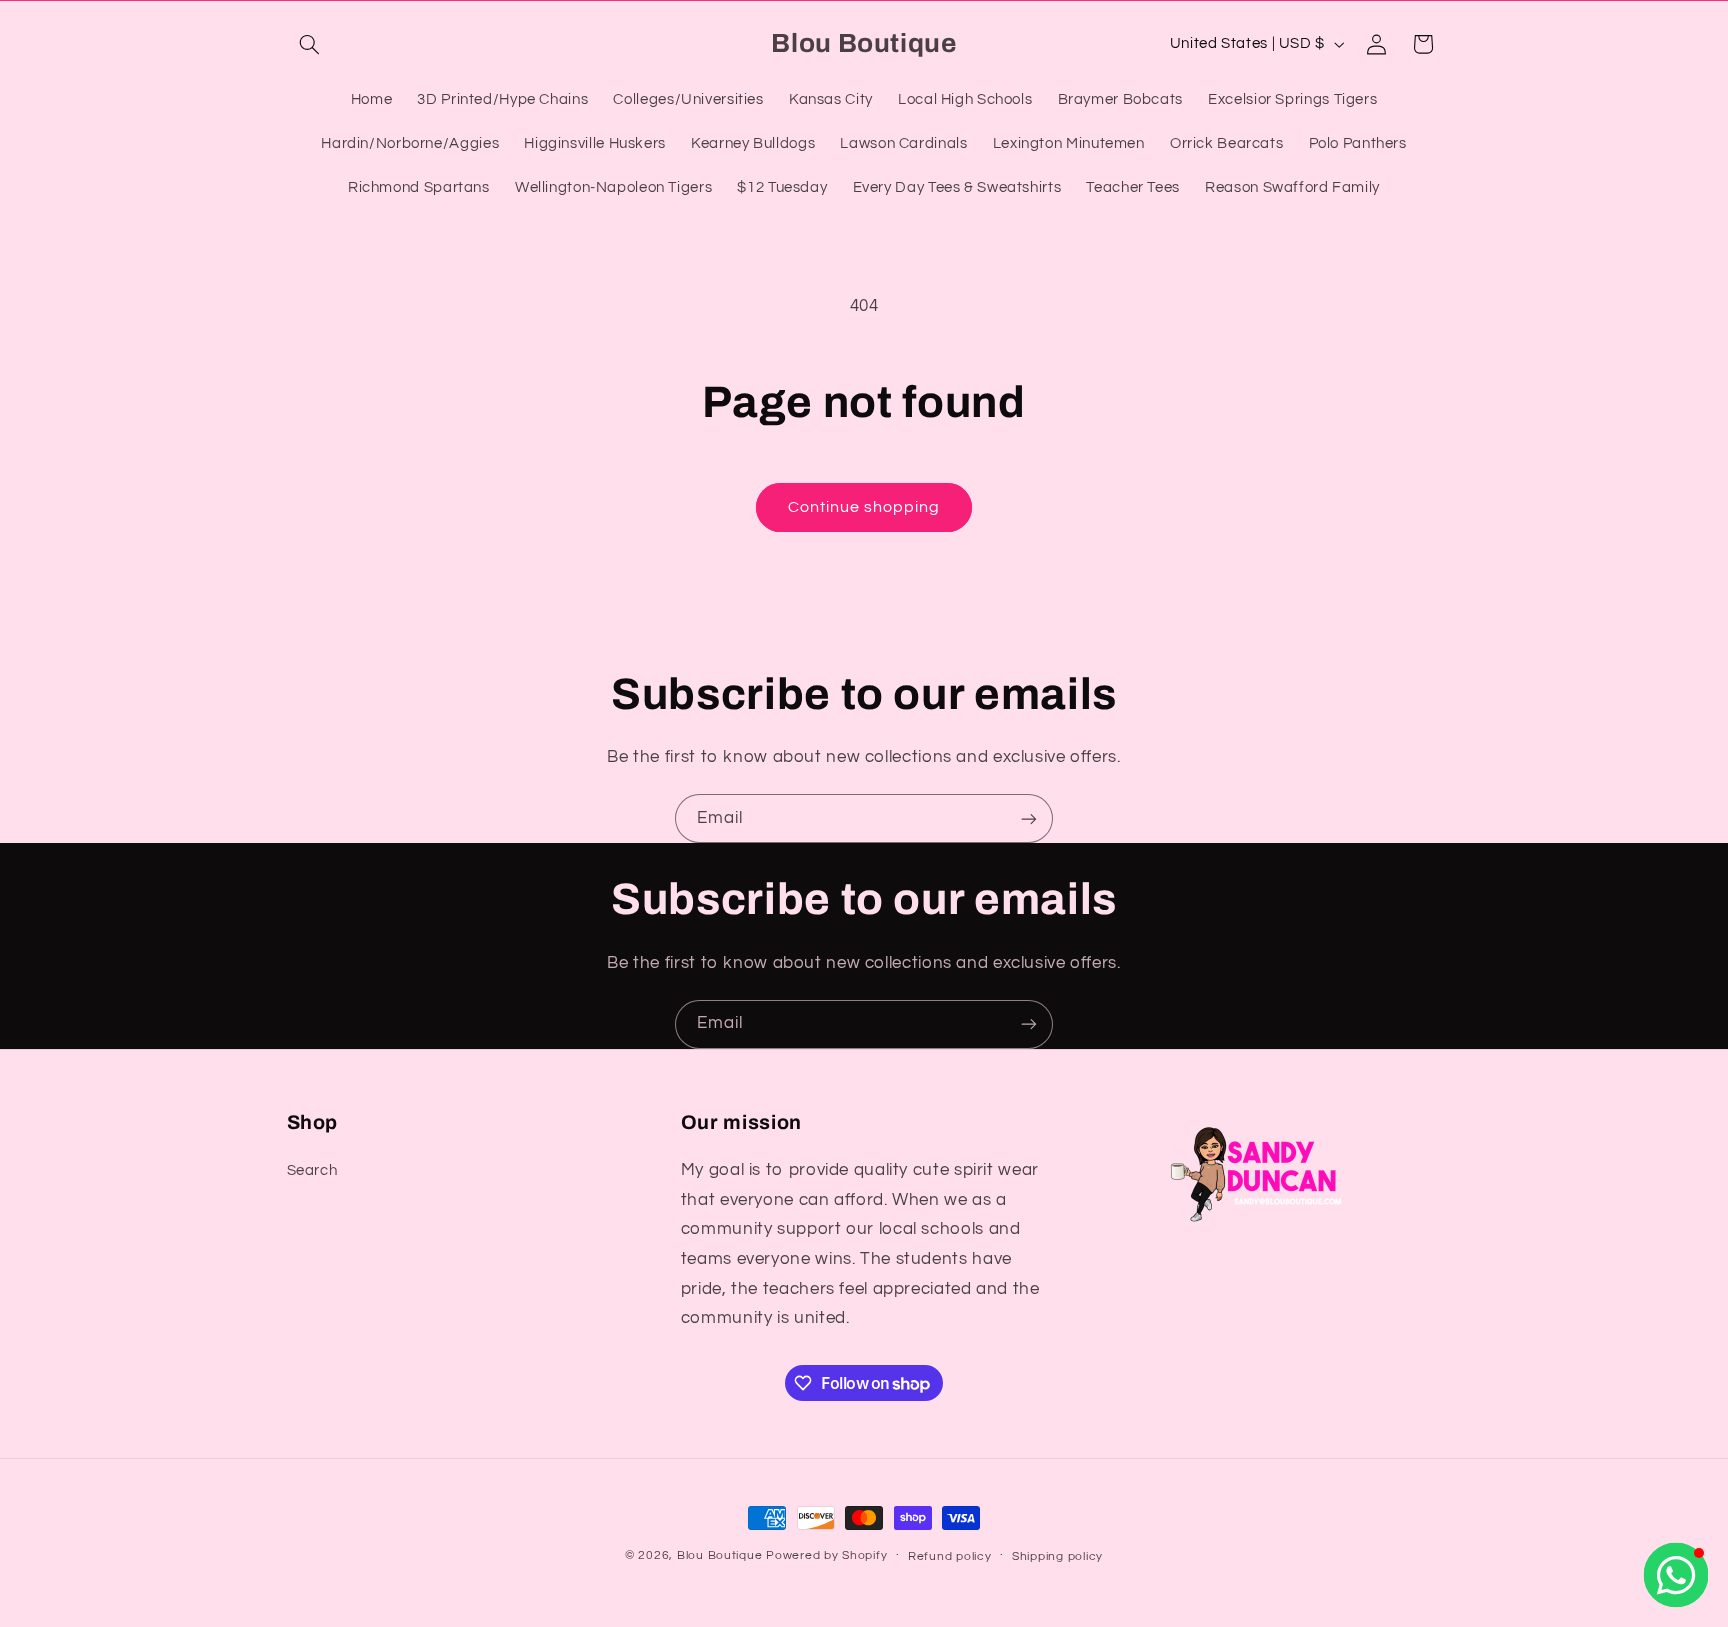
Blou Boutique (720, 1555)
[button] (310, 44)
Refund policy (950, 1556)
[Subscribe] (1029, 818)
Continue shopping (864, 507)
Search (312, 1170)
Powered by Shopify (826, 1555)
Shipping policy (1057, 1556)
